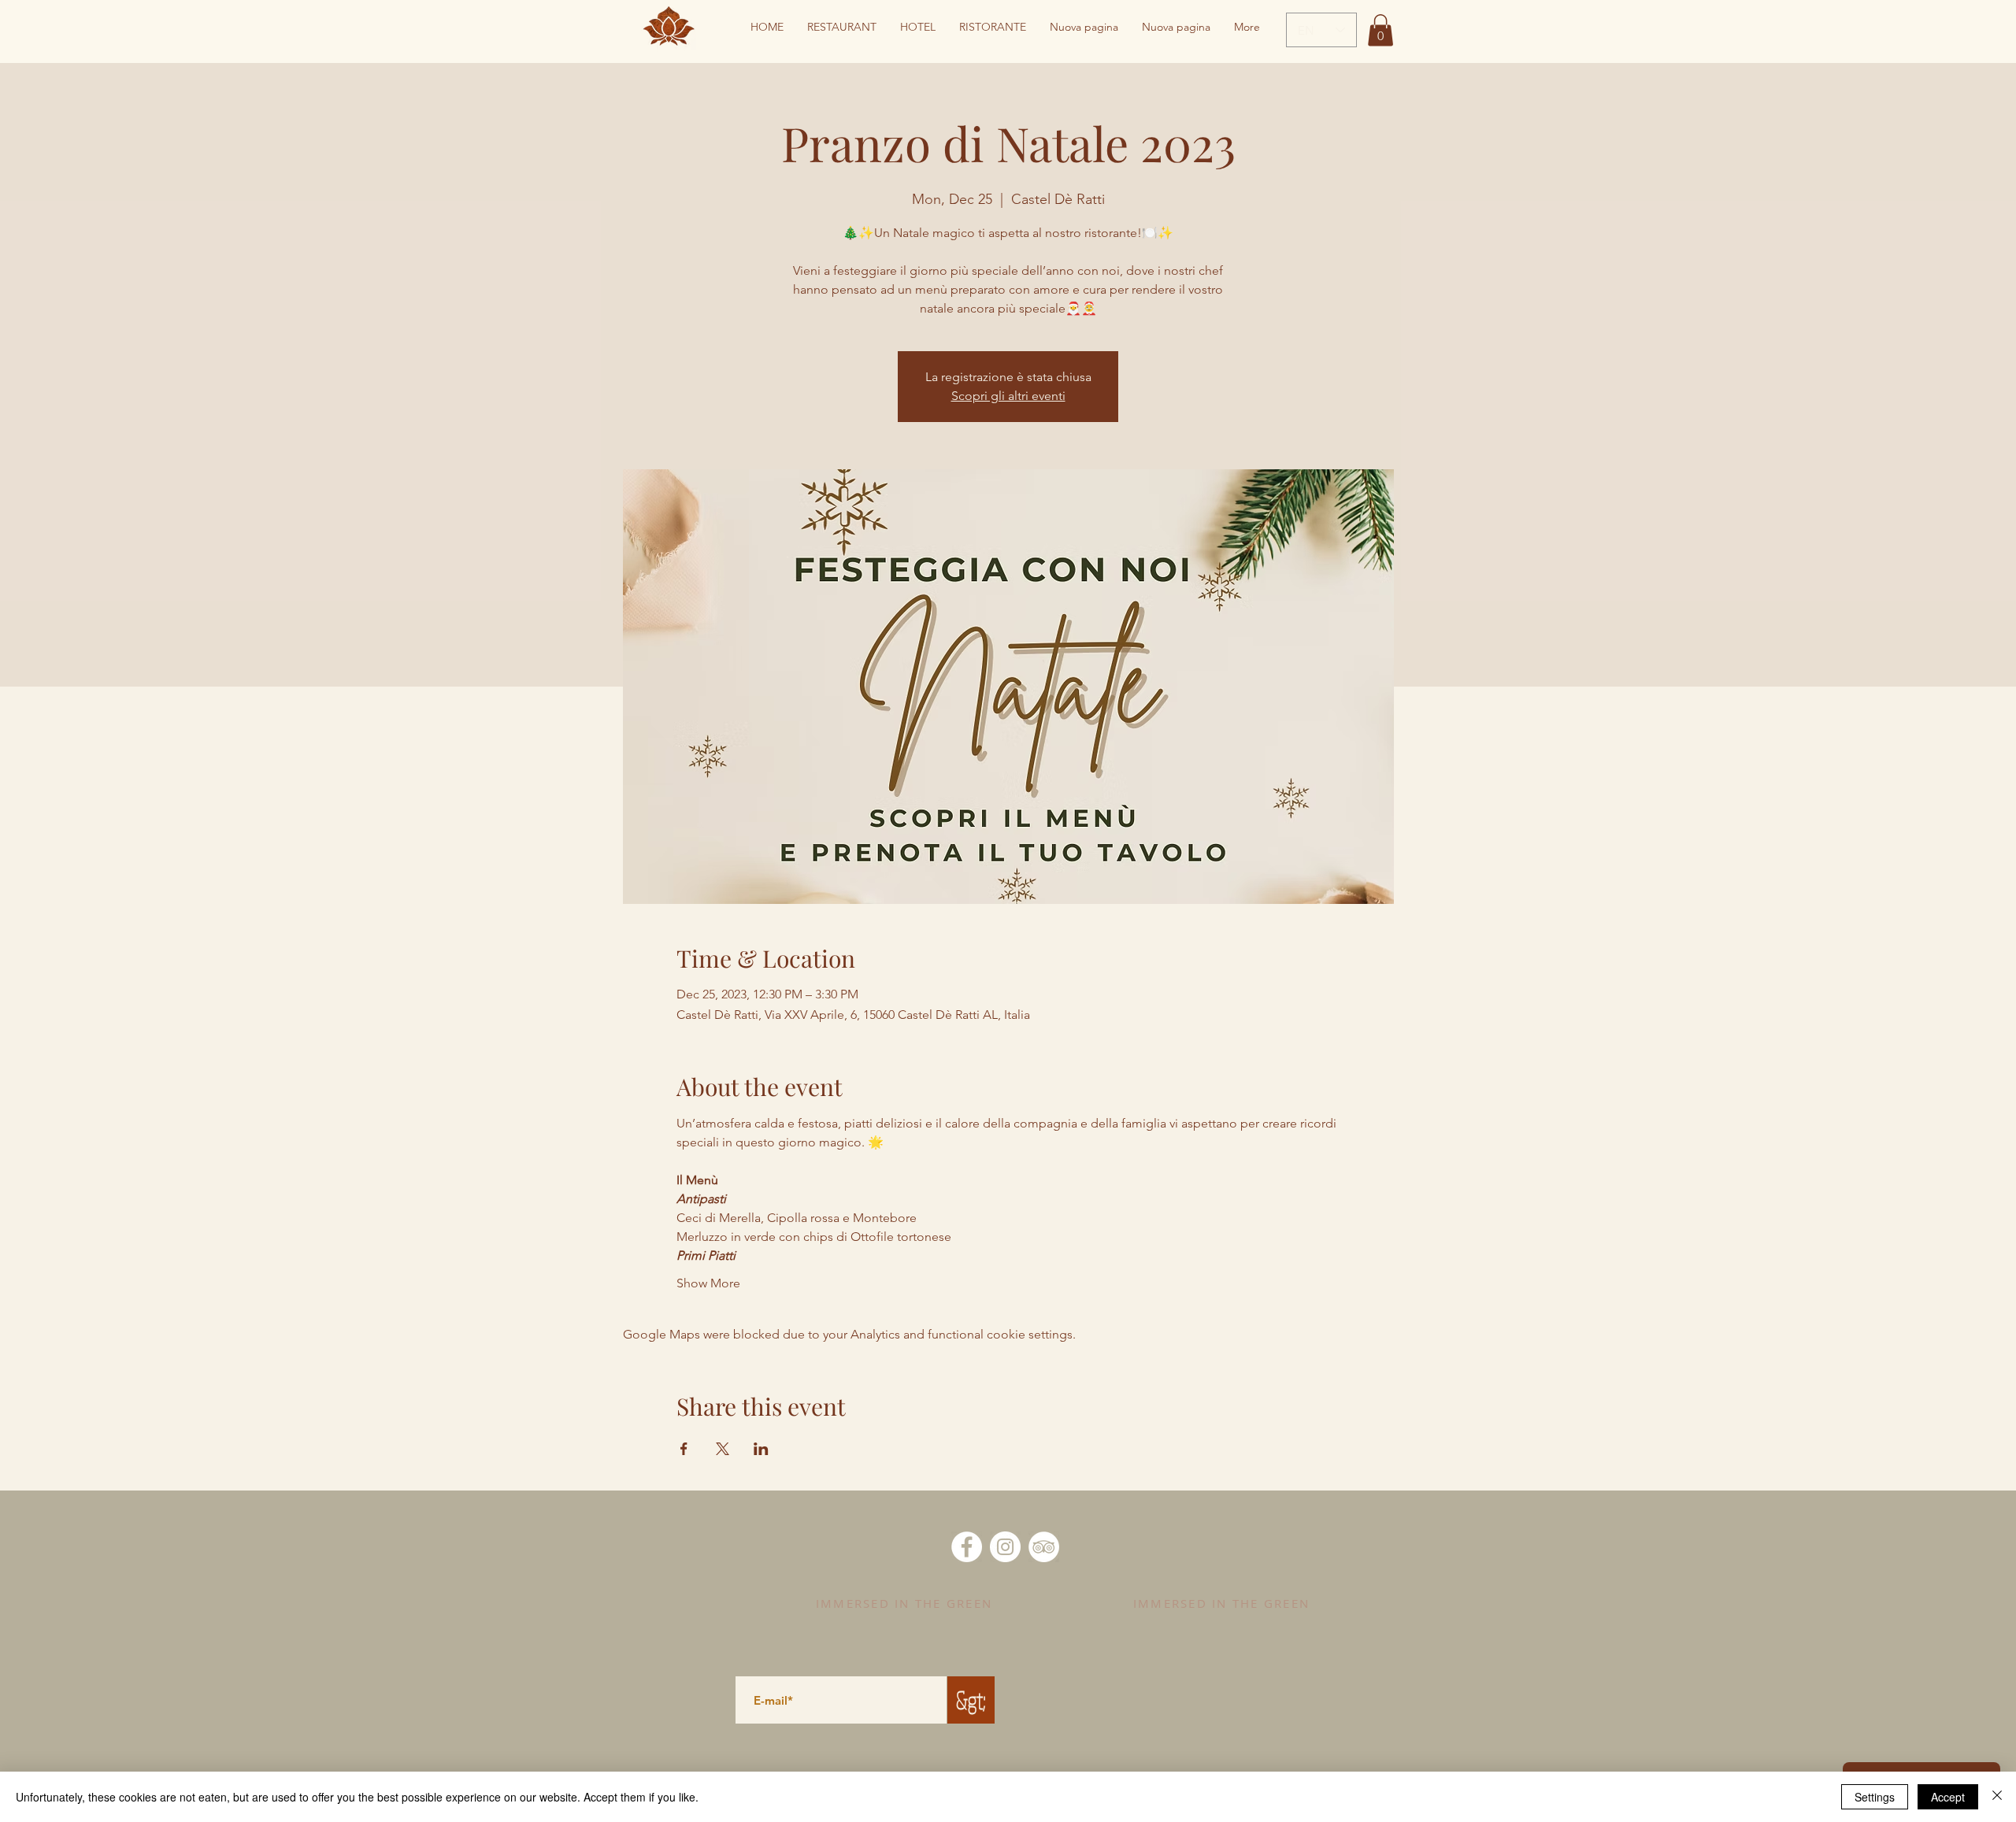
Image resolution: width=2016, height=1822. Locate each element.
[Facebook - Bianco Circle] (967, 1547)
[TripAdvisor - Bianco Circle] (1044, 1547)
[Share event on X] (723, 1449)
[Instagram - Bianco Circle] (1005, 1547)
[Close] (1997, 1797)
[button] (1380, 30)
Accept (1948, 1797)
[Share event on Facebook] (684, 1449)
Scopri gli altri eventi (1008, 396)
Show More (708, 1283)
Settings (1875, 1797)
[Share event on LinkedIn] (761, 1449)
